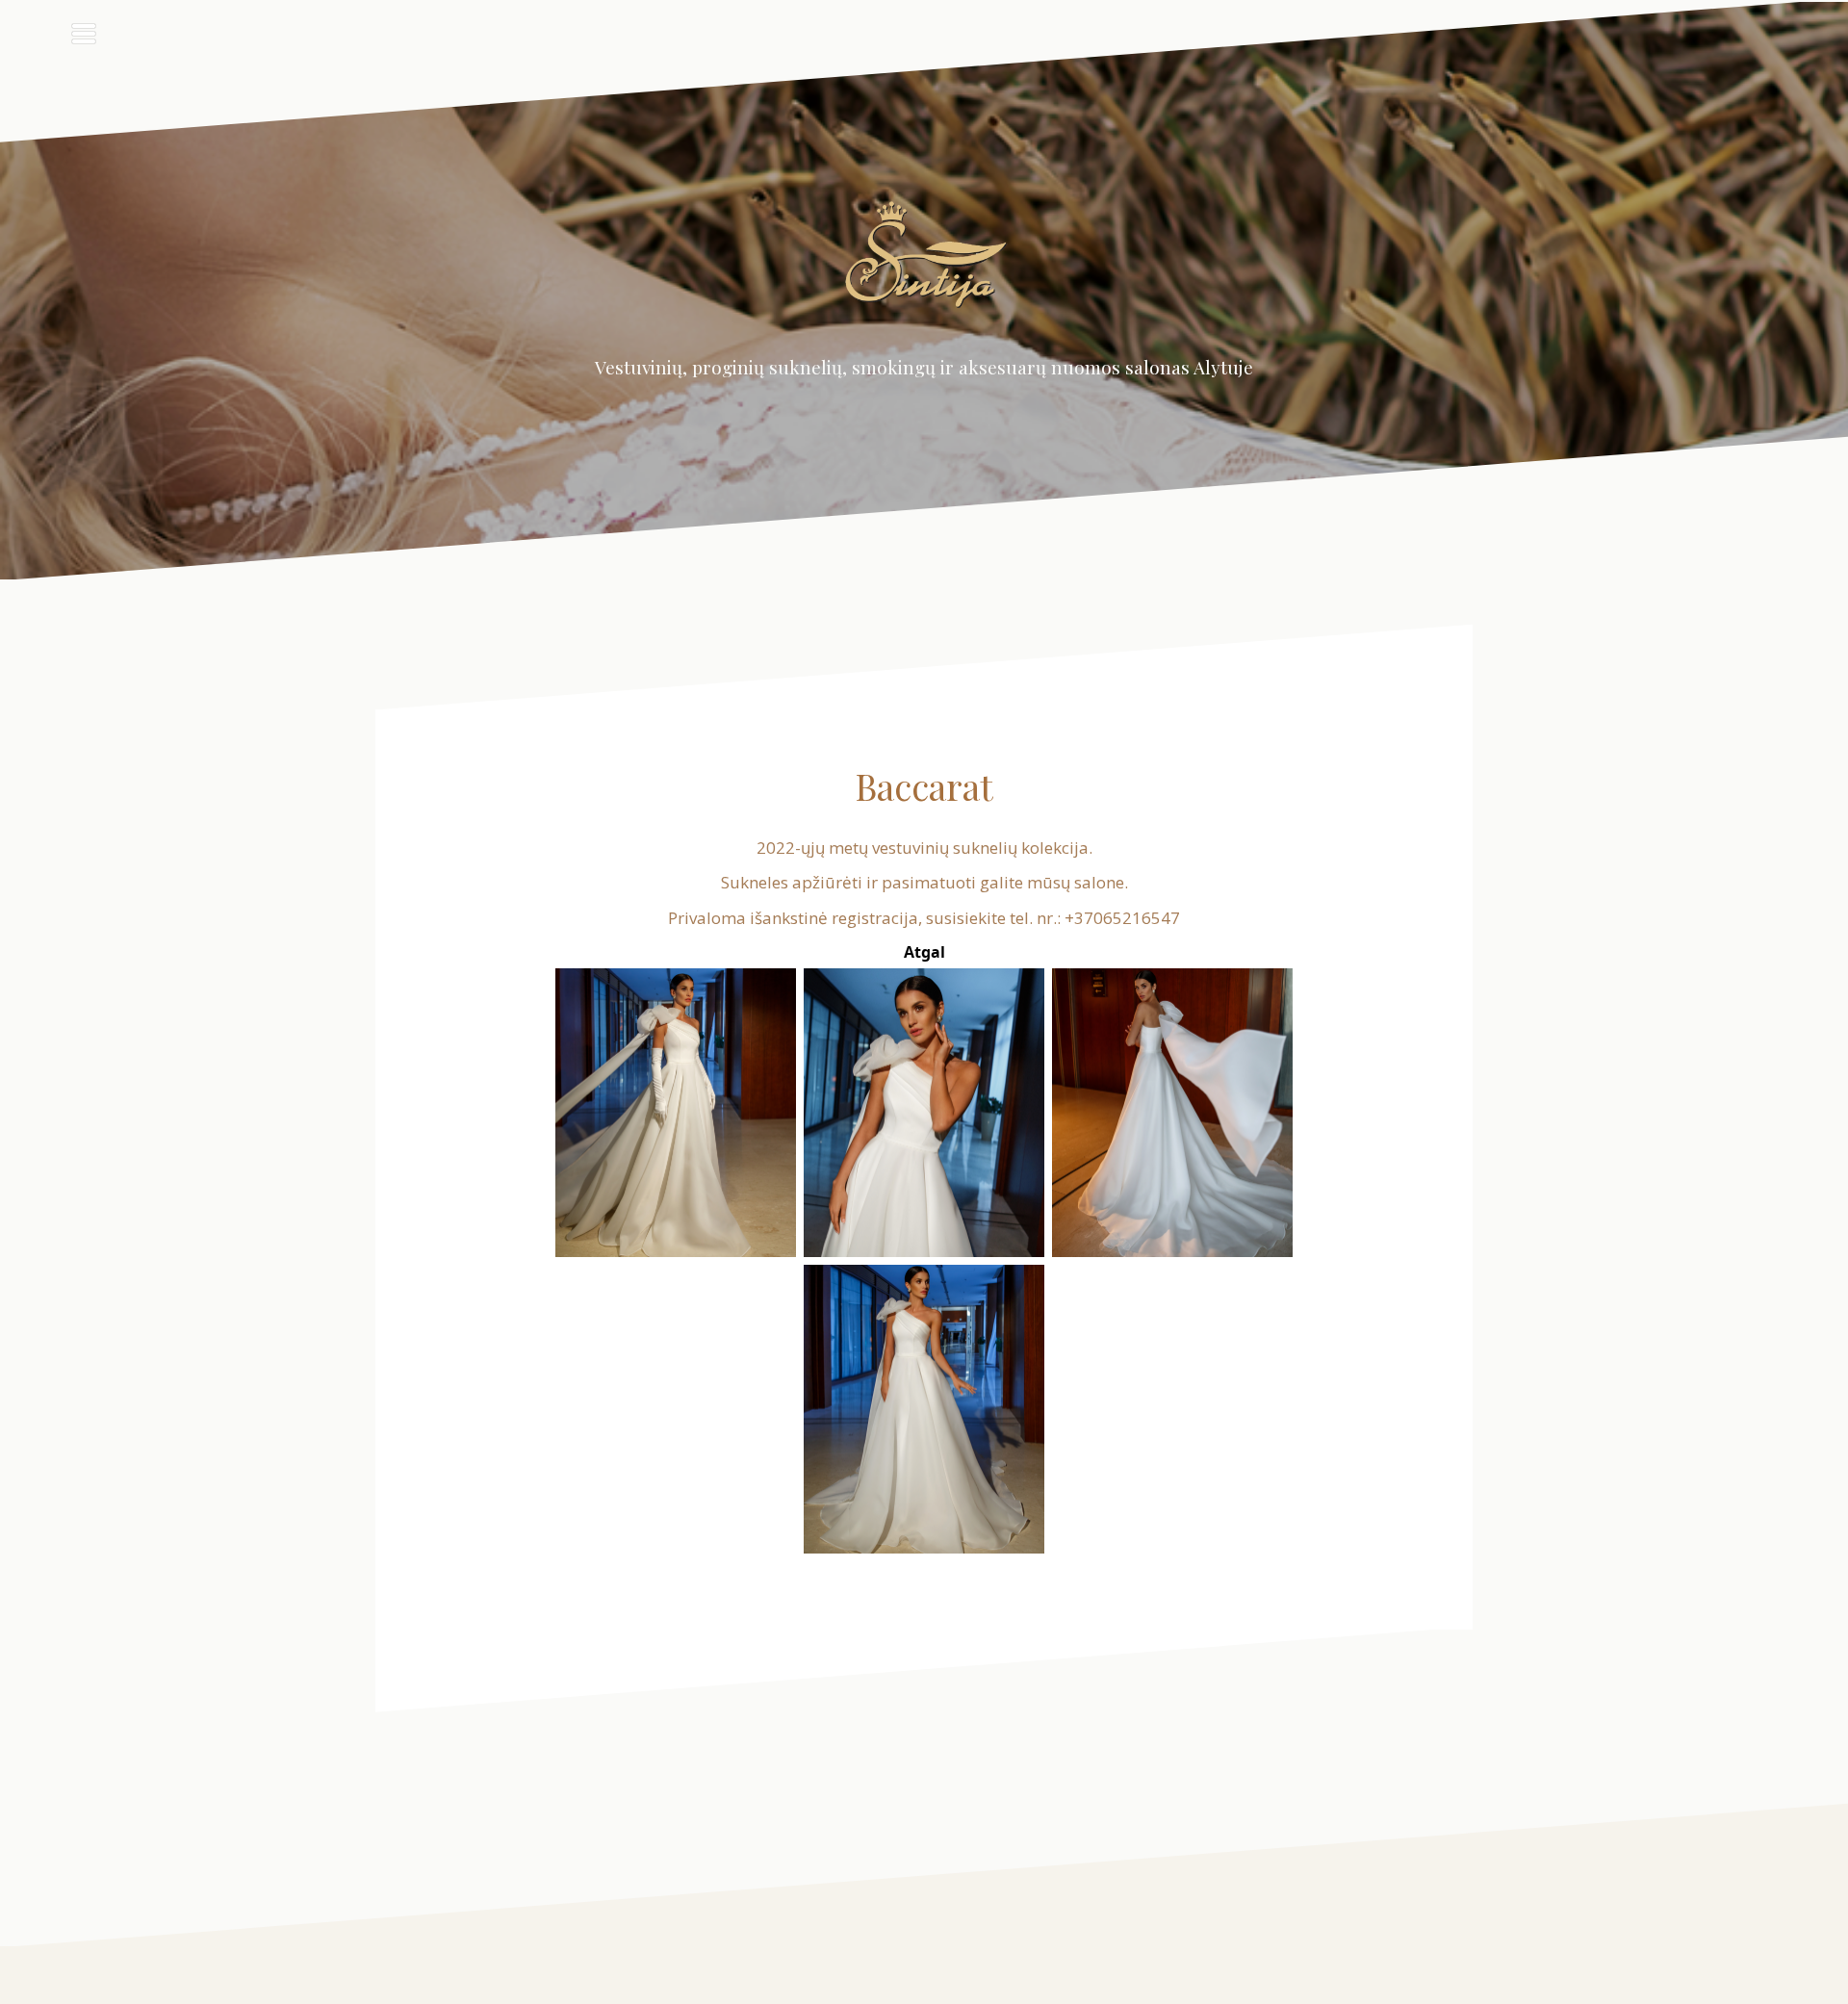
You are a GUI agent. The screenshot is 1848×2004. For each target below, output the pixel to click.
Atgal (924, 952)
